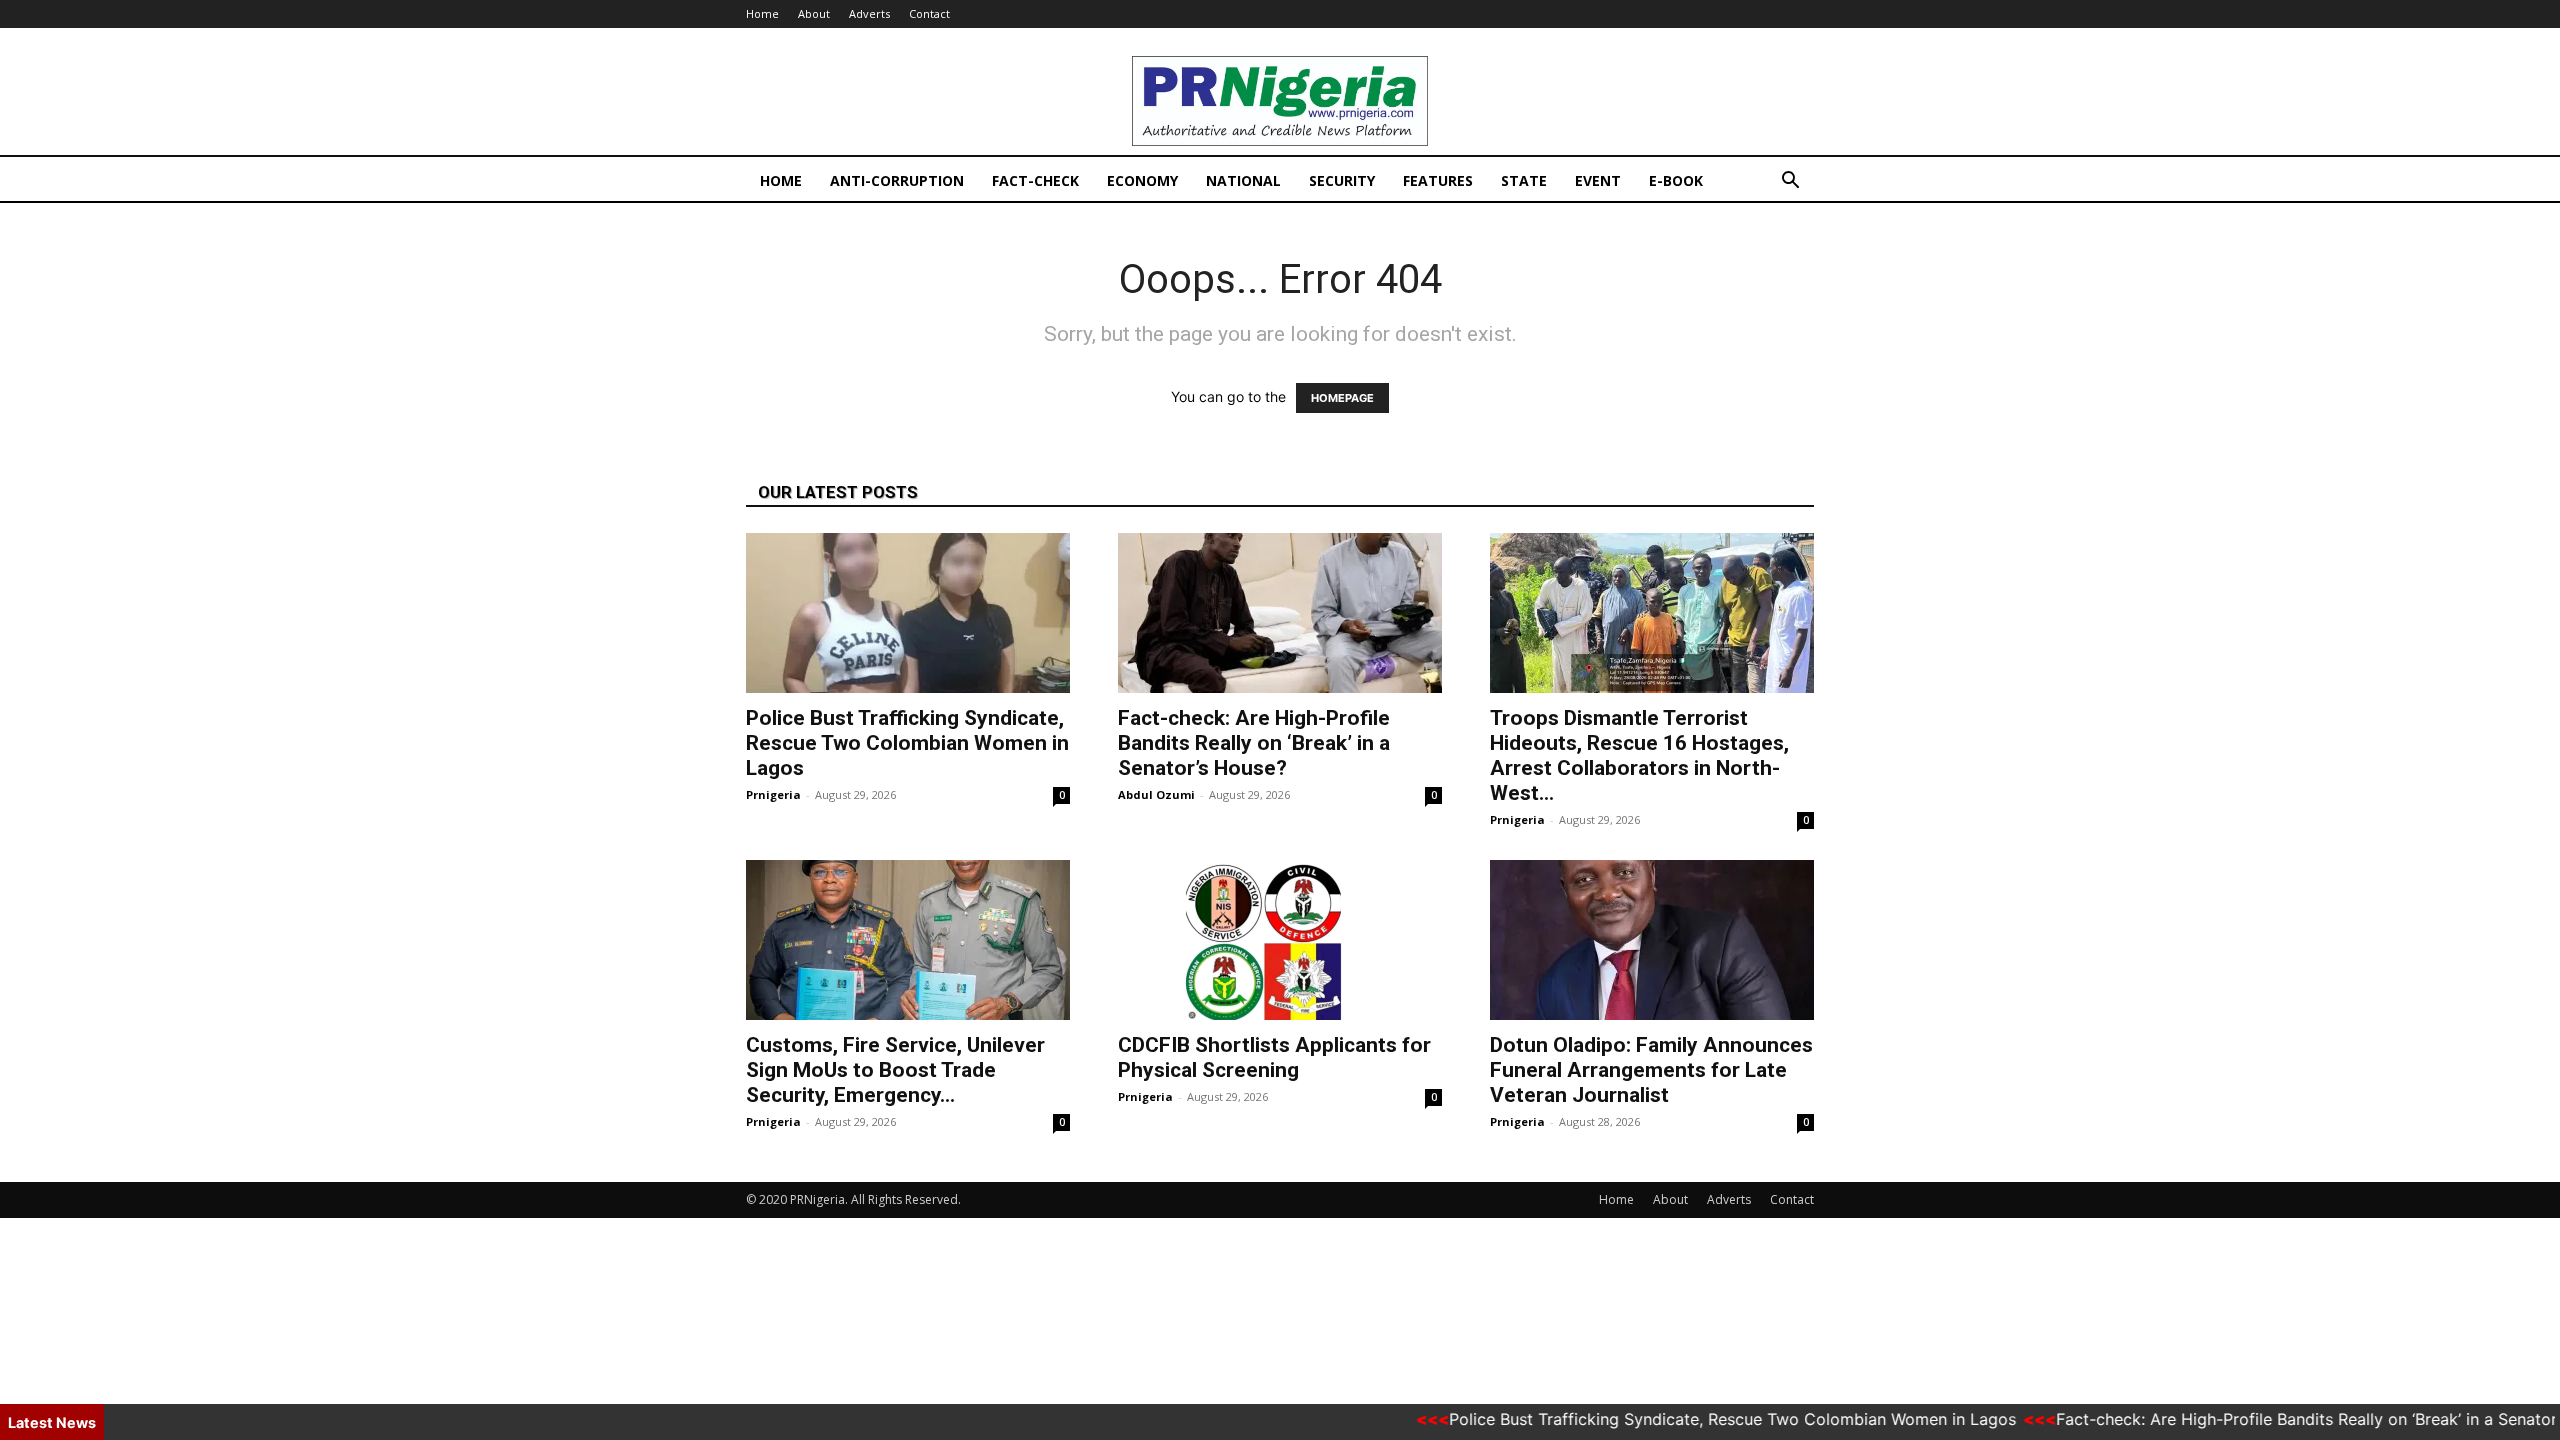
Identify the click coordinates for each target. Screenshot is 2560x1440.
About (814, 13)
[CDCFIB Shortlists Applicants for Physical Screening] (1280, 940)
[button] (1790, 182)
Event (1598, 180)
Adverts (869, 13)
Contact (929, 13)
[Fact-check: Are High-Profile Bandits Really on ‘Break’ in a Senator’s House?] (1280, 613)
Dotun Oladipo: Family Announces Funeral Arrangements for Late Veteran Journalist (1651, 1070)
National (1243, 180)
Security (1342, 180)
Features (1438, 180)
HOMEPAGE (1342, 398)
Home (762, 13)
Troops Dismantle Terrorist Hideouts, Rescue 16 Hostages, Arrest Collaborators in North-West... (1639, 755)
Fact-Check (1035, 180)
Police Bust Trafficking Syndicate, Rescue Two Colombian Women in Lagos (907, 743)
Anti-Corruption (897, 180)
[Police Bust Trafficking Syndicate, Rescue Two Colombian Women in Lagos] (908, 613)
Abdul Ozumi (1156, 794)
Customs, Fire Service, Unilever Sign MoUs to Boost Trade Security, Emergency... (895, 1070)
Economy (1142, 180)
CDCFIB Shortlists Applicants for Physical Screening (1274, 1057)
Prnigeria (773, 794)
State (1524, 180)
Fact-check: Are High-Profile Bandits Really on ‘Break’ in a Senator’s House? (1254, 743)
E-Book (1676, 180)
